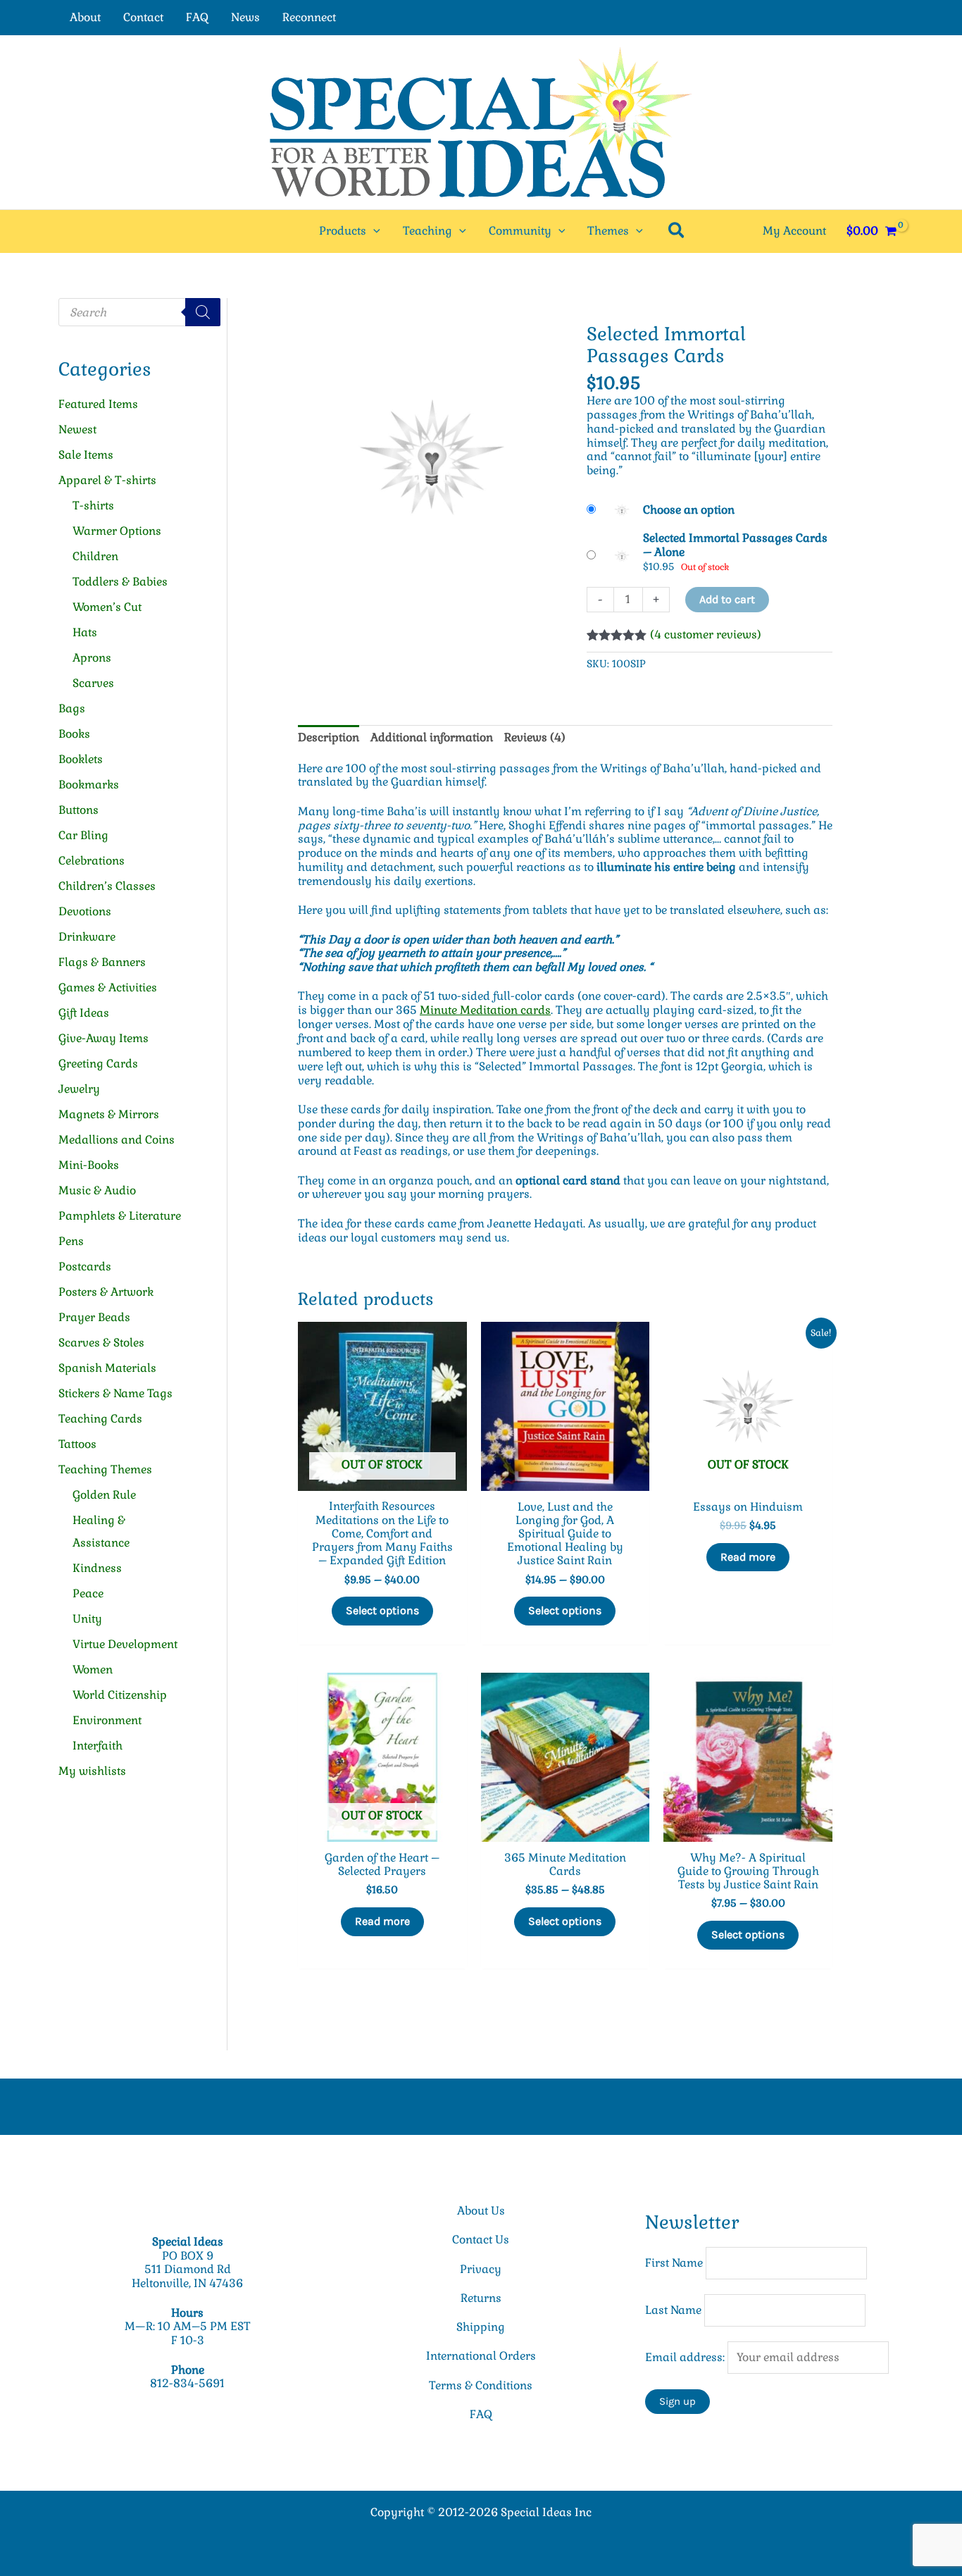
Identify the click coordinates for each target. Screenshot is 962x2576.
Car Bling (83, 835)
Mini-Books (89, 1165)
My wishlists (92, 1771)
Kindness (97, 1568)
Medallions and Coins (117, 1140)
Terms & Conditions (481, 2385)
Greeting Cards (98, 1064)
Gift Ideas (84, 1013)
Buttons (79, 810)
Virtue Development (125, 1644)
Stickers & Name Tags (115, 1393)
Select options (382, 1610)
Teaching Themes (105, 1469)
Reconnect (309, 17)
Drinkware (87, 937)
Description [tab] (329, 737)
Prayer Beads (94, 1317)
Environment (107, 1720)
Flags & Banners (102, 962)
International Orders (481, 2356)
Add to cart (727, 599)
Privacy (481, 2269)
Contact (143, 17)
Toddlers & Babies (120, 582)
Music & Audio (97, 1190)
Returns (481, 2298)
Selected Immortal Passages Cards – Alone (735, 545)
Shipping (481, 2327)
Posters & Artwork (106, 1292)
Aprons (92, 658)
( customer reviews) (706, 634)
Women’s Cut (107, 607)
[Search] (203, 312)
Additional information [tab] (432, 737)
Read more (748, 1557)
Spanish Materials (107, 1368)
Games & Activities (108, 987)
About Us (481, 2211)
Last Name (673, 2310)
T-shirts (93, 506)
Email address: (686, 2357)
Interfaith (98, 1746)
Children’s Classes (107, 886)
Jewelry (79, 1089)
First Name (674, 2263)
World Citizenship (120, 1695)
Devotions (85, 911)
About (85, 17)
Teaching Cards (100, 1419)
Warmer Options (117, 531)
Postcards (85, 1267)
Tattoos (77, 1444)
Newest (77, 429)
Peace (88, 1593)
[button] (373, 231)
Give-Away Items (104, 1038)
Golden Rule (104, 1495)
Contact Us (481, 2240)
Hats (85, 632)
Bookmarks (89, 785)
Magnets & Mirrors (109, 1114)
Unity (87, 1619)
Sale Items (86, 455)
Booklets (81, 759)
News (245, 17)
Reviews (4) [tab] (535, 737)
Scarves (93, 683)
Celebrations (92, 861)
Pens (71, 1241)
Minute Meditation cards (485, 1010)
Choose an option (689, 510)
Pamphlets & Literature (120, 1216)
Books (74, 734)
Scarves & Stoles (101, 1343)
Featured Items (98, 404)
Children (95, 556)
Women (93, 1670)
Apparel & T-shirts (107, 480)
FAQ (197, 17)
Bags (72, 708)
